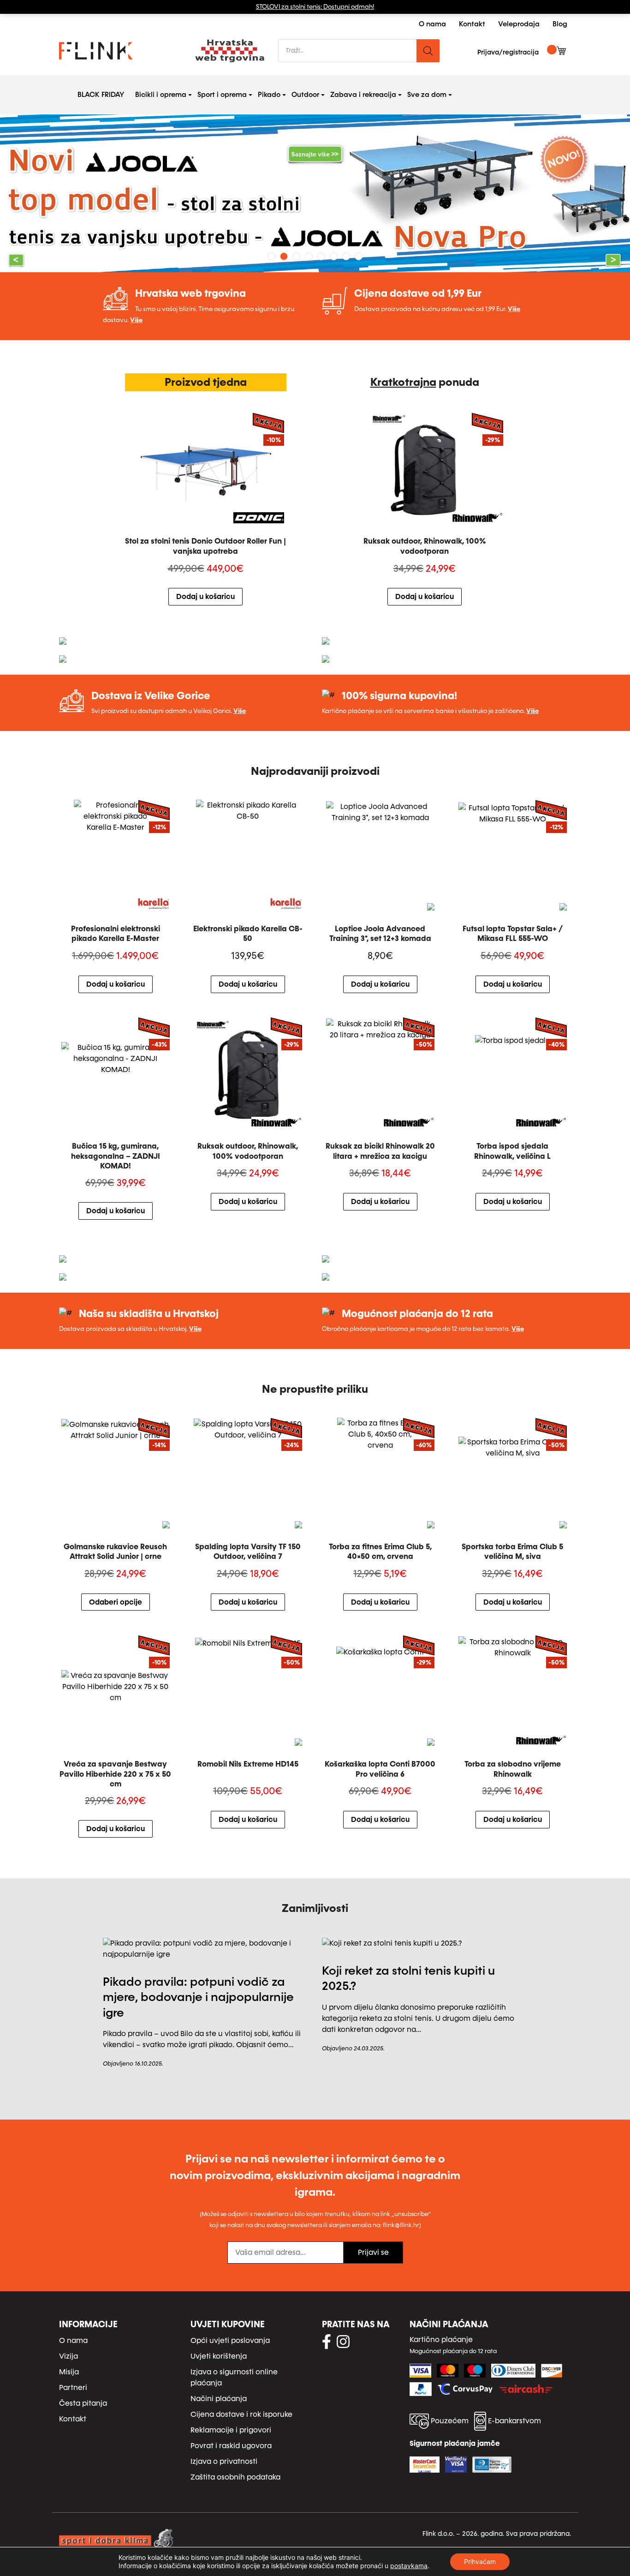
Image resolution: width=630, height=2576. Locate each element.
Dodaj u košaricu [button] (205, 596)
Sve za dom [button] (429, 94)
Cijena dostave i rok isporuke (241, 2414)
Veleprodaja (519, 24)
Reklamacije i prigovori (231, 2430)
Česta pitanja (83, 2403)
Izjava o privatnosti (224, 2461)
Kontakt (472, 24)
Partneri (73, 2387)
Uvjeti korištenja (219, 2356)
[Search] (428, 51)
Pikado (269, 95)
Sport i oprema (222, 95)
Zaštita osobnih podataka (235, 2477)
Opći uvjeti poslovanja (230, 2340)
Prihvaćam (480, 2561)
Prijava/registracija (508, 52)
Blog (560, 24)
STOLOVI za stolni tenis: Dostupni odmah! (315, 7)
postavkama (409, 2566)
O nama (432, 24)
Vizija (68, 2356)
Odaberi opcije (116, 1602)
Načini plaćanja (219, 2399)
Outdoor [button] (307, 94)
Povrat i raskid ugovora (231, 2446)
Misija (69, 2372)
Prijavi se (373, 2252)
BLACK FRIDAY (101, 95)
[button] (47, 193)
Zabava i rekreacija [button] (365, 94)
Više (136, 320)
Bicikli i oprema (161, 95)
